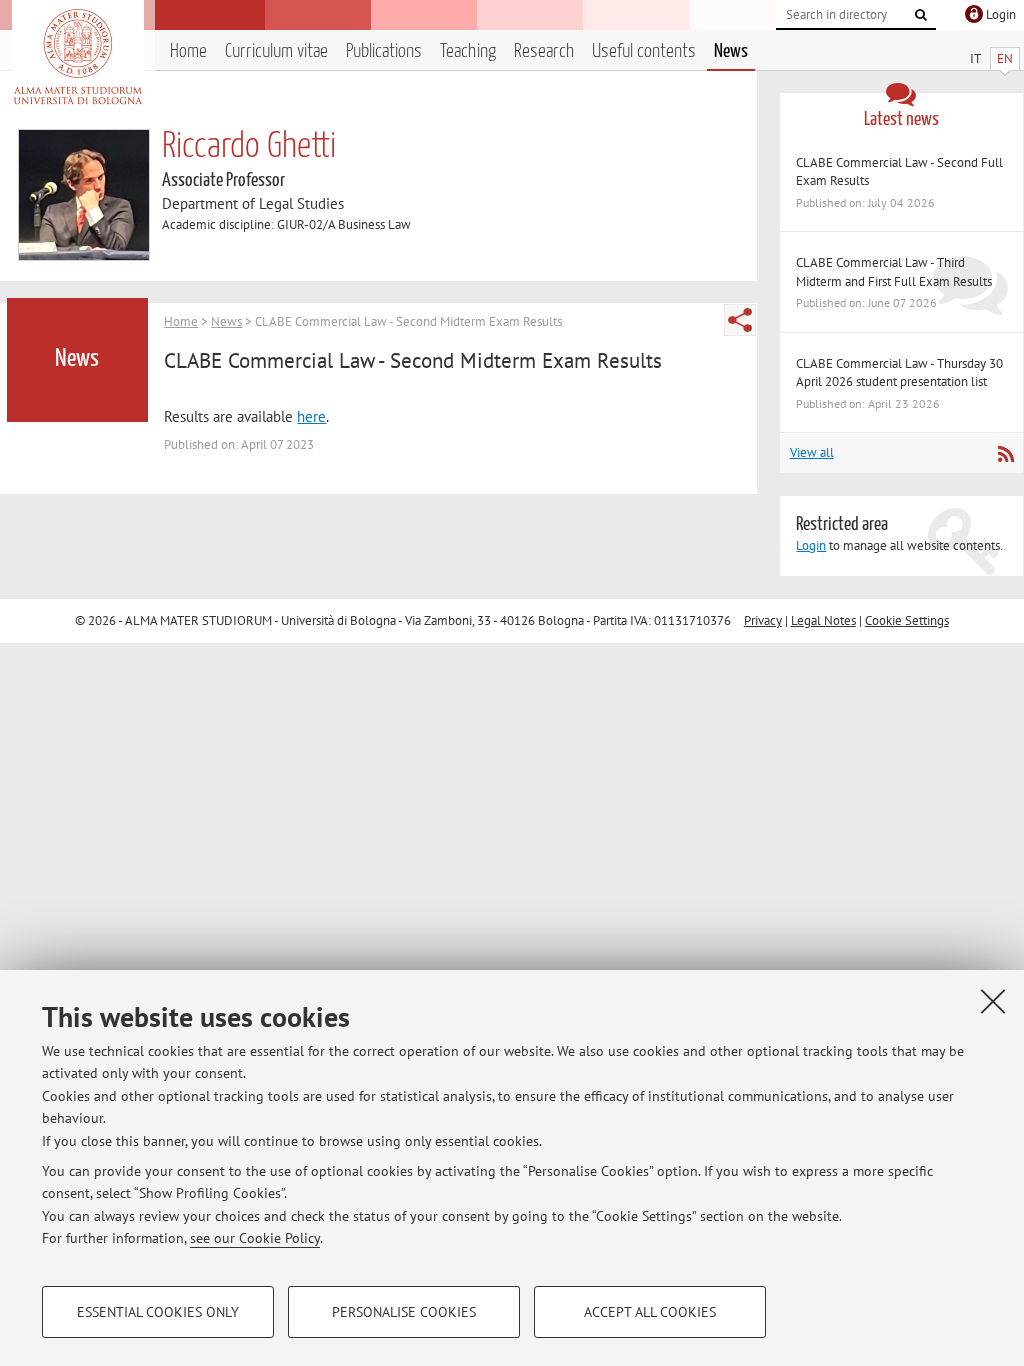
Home (188, 51)
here (311, 416)
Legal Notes (823, 620)
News (731, 51)
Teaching (468, 51)
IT (975, 58)
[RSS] (1005, 454)
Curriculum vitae (276, 51)
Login (811, 545)
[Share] (740, 320)
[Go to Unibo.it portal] (77, 57)
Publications (384, 51)
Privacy (763, 620)
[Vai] (921, 15)
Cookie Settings (907, 620)
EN (1005, 58)
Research (544, 51)
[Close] (993, 1001)
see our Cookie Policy (255, 1238)
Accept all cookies (650, 1312)
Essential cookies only (158, 1312)
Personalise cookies (404, 1312)
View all (812, 452)
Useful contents (644, 51)
